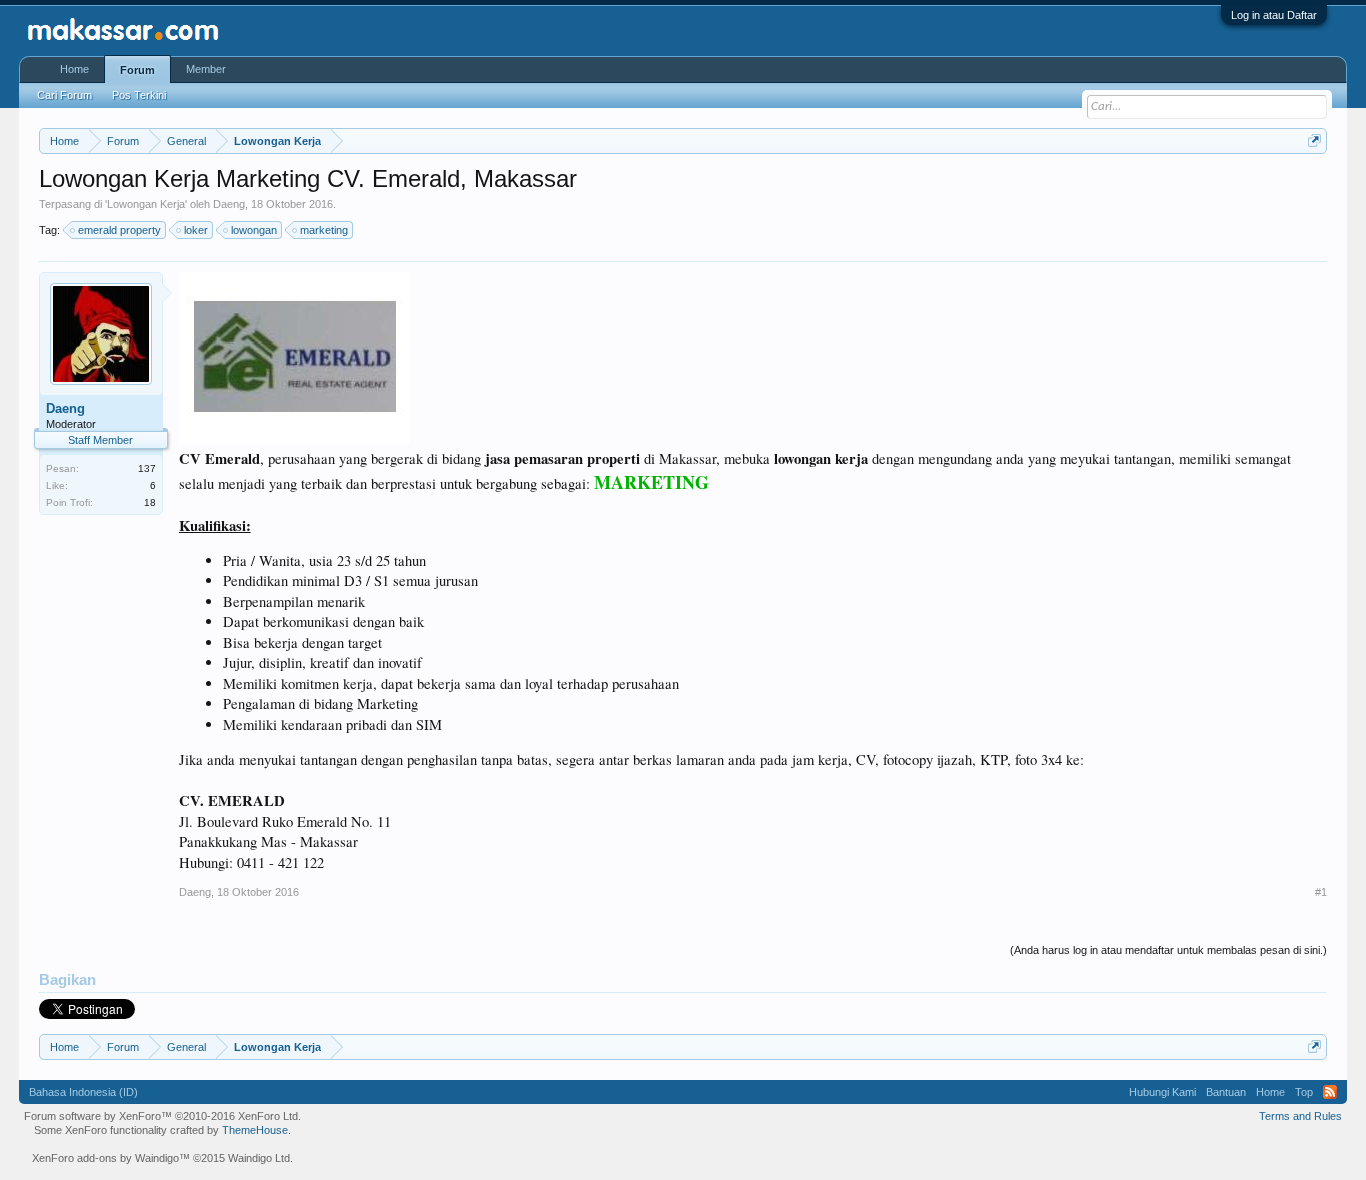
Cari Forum (64, 95)
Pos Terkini (139, 95)
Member (206, 69)
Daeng (229, 204)
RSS (1330, 1092)
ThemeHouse (255, 1130)
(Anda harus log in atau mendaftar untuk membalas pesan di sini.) (1168, 950)
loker (196, 230)
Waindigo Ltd (259, 1158)
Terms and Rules (1300, 1116)
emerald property (119, 230)
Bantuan (1226, 1092)
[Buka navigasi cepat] (1314, 140)
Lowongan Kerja (146, 204)
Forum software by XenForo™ (162, 1116)
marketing (324, 230)
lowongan (254, 230)
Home (74, 69)
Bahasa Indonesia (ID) (83, 1092)
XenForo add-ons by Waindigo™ (111, 1158)
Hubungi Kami (1162, 1092)
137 (147, 468)
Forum (137, 70)
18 (150, 502)
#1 (1321, 892)
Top (1304, 1092)
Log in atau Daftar (1274, 15)
